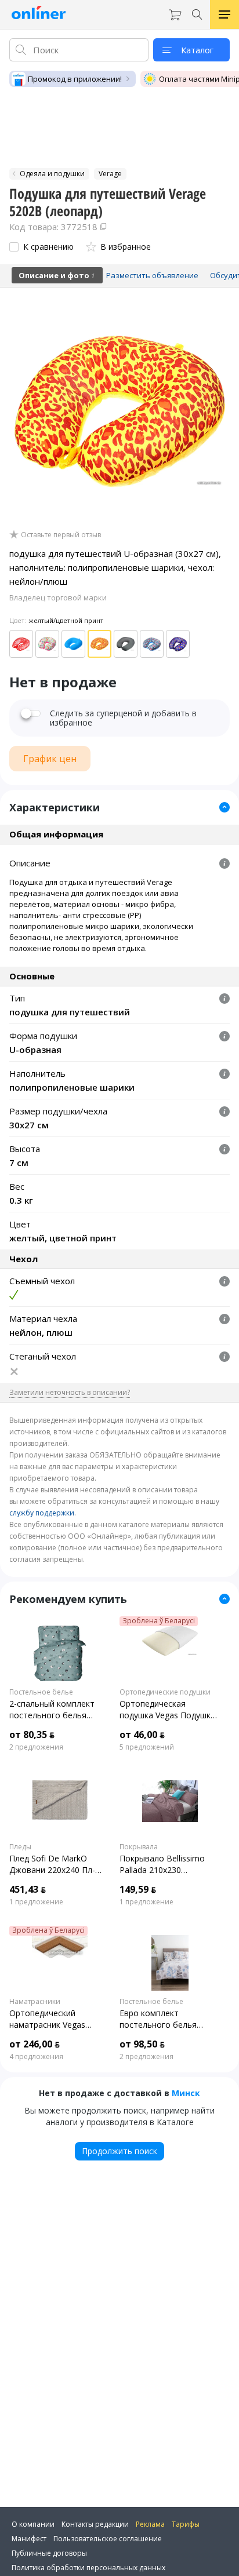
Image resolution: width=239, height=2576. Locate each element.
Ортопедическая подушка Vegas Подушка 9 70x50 (167, 1710)
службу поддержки (42, 1513)
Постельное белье (41, 1692)
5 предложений (147, 1747)
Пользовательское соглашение (108, 2539)
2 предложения (36, 1747)
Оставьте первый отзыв (61, 535)
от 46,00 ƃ (142, 1735)
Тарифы (186, 2524)
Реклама (150, 2524)
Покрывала (139, 1847)
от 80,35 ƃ (32, 1735)
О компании (33, 2524)
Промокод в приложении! (75, 79)
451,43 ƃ (28, 1889)
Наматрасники (35, 2002)
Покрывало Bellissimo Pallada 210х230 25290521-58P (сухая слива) (162, 1864)
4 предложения (36, 2057)
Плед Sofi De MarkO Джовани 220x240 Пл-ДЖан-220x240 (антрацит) (60, 1864)
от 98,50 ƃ (142, 2044)
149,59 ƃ (138, 1889)
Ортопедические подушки (165, 1692)
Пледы (20, 1847)
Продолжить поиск (119, 2151)
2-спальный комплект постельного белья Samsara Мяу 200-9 (52, 1710)
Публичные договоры (49, 2553)
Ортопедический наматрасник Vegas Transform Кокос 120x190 (59, 2019)
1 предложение (36, 1902)
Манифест (29, 2539)
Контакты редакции (95, 2524)
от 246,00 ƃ (35, 2044)
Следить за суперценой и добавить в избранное (123, 718)
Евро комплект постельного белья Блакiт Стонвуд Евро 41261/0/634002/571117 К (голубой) (169, 2019)
